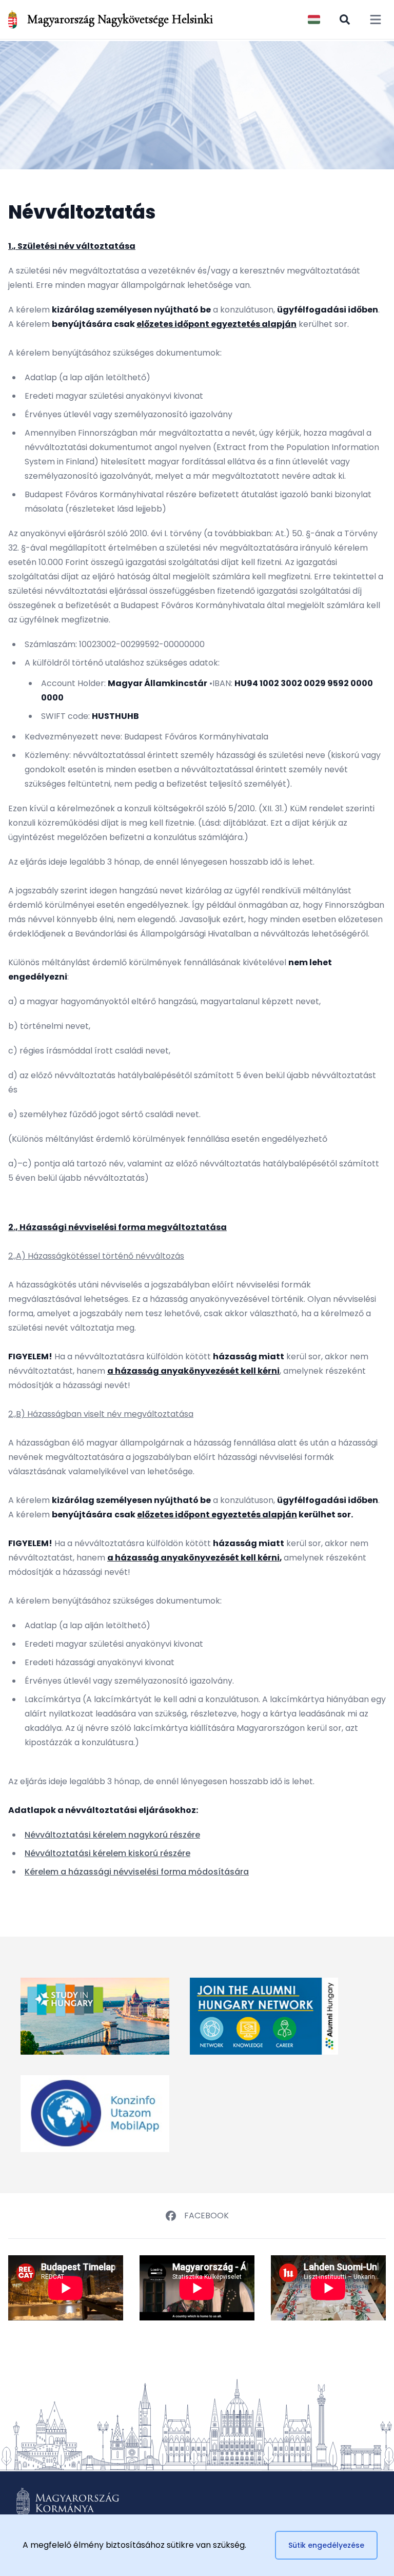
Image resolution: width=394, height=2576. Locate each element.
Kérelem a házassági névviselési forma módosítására (137, 1872)
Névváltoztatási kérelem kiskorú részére (107, 1853)
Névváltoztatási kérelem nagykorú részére (112, 1835)
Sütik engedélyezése (326, 2545)
